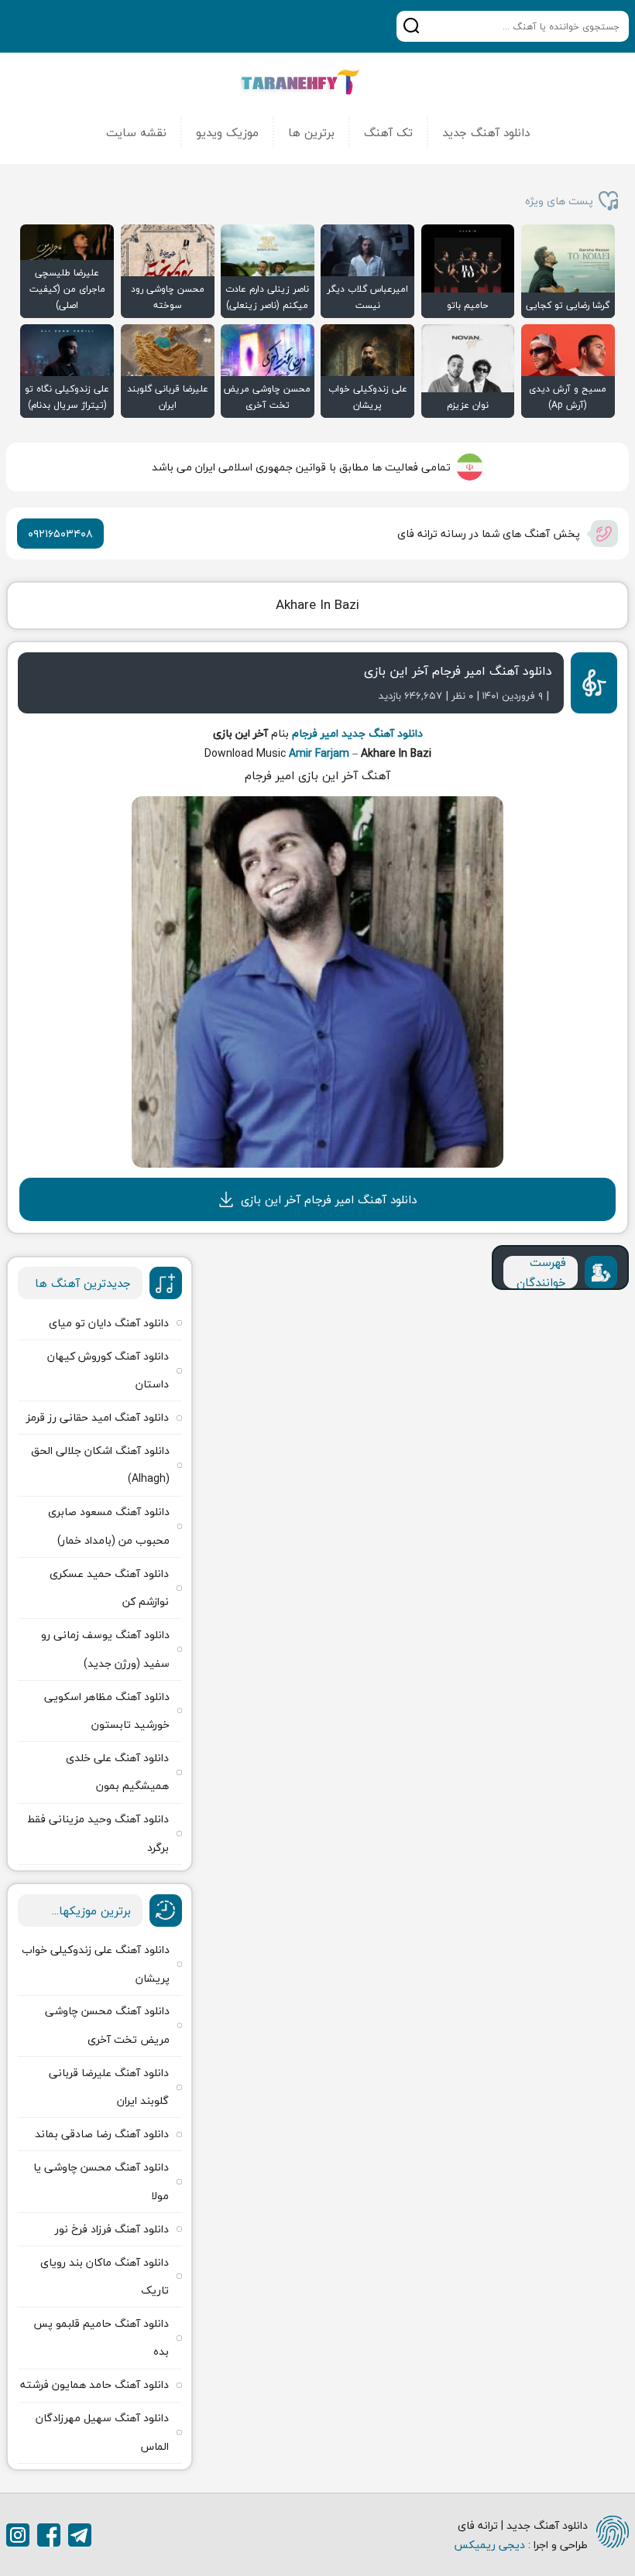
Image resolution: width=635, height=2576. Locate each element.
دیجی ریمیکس (489, 2545)
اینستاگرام (18, 2535)
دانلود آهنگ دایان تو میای (109, 1323)
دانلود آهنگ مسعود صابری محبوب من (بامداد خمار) (109, 1526)
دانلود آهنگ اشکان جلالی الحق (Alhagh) (100, 1464)
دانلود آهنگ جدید (486, 132)
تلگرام (80, 2535)
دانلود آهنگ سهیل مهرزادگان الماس (102, 2432)
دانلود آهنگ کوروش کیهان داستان (108, 1370)
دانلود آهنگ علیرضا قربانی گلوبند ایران (109, 2087)
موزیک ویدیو (227, 132)
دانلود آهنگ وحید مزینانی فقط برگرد (98, 1833)
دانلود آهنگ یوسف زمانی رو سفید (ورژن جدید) (105, 1649)
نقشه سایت (136, 132)
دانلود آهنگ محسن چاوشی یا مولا (101, 2181)
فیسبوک (49, 2535)
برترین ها (311, 132)
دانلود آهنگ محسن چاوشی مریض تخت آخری (107, 2025)
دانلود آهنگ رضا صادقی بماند (102, 2134)
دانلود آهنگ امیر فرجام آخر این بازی (458, 671)
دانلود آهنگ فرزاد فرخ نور (112, 2229)
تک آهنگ (388, 132)
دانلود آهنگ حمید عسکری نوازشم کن (109, 1587)
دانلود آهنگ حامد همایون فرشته (94, 2384)
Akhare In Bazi (317, 605)
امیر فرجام (315, 733)
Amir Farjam (319, 753)
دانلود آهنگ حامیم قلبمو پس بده (101, 2337)
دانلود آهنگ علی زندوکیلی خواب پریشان (96, 1964)
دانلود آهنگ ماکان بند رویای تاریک (105, 2276)
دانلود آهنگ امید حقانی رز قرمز (98, 1417)
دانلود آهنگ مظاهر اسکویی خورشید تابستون (107, 1710)
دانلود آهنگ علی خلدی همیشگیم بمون (117, 1772)
